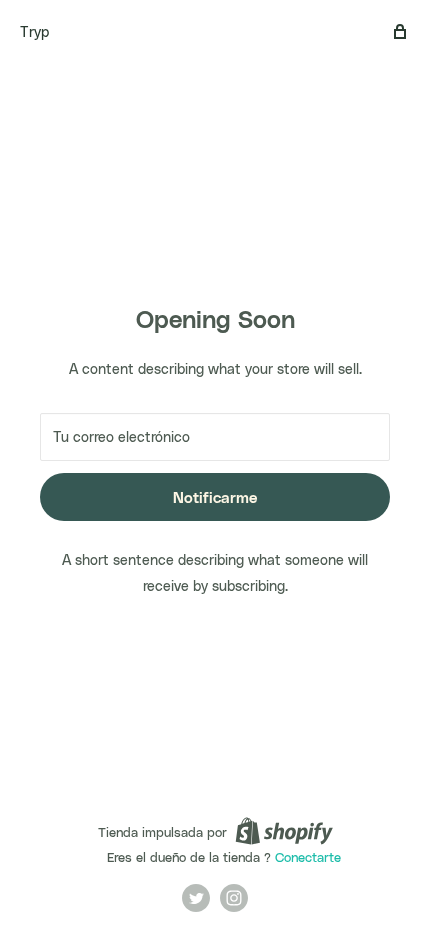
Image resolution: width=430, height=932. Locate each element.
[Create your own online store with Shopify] (284, 831)
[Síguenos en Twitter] (196, 898)
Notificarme (215, 497)
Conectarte (308, 856)
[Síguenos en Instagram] (234, 898)
